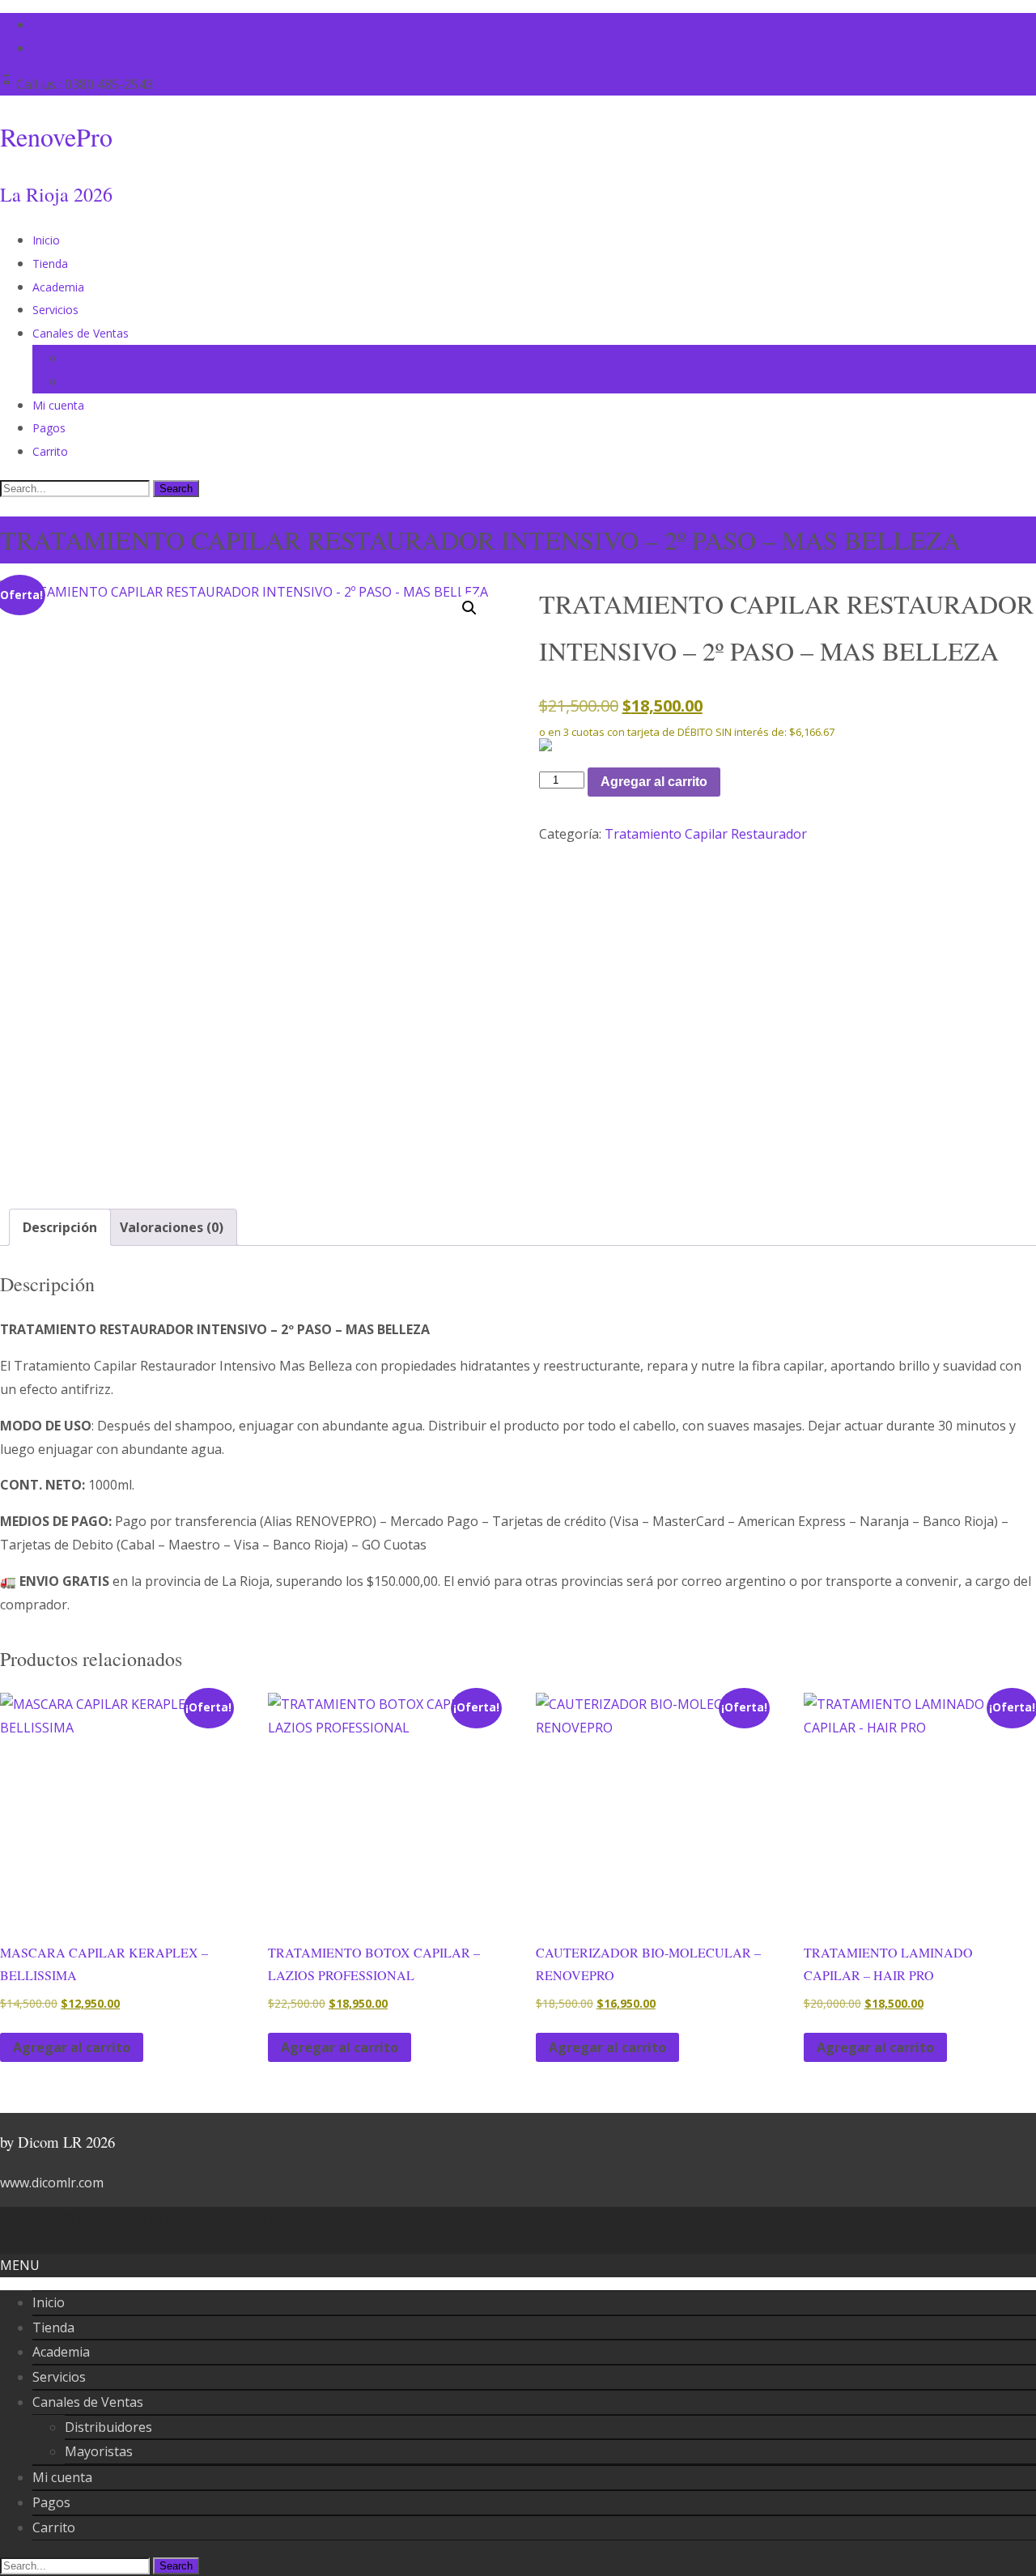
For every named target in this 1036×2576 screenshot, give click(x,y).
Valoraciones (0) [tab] (172, 1227)
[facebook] (39, 24)
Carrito (50, 451)
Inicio (46, 240)
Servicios (55, 310)
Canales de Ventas (81, 333)
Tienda (50, 264)
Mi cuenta (58, 405)
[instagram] (39, 48)
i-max (216, 2242)
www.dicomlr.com (52, 2183)
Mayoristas (94, 382)
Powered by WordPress (72, 2242)
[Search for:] (76, 487)
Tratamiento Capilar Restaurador (706, 834)
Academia (58, 287)
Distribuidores (101, 358)
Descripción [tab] (60, 1227)
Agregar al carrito (654, 782)
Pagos (49, 428)
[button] (469, 608)
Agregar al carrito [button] (72, 2047)
